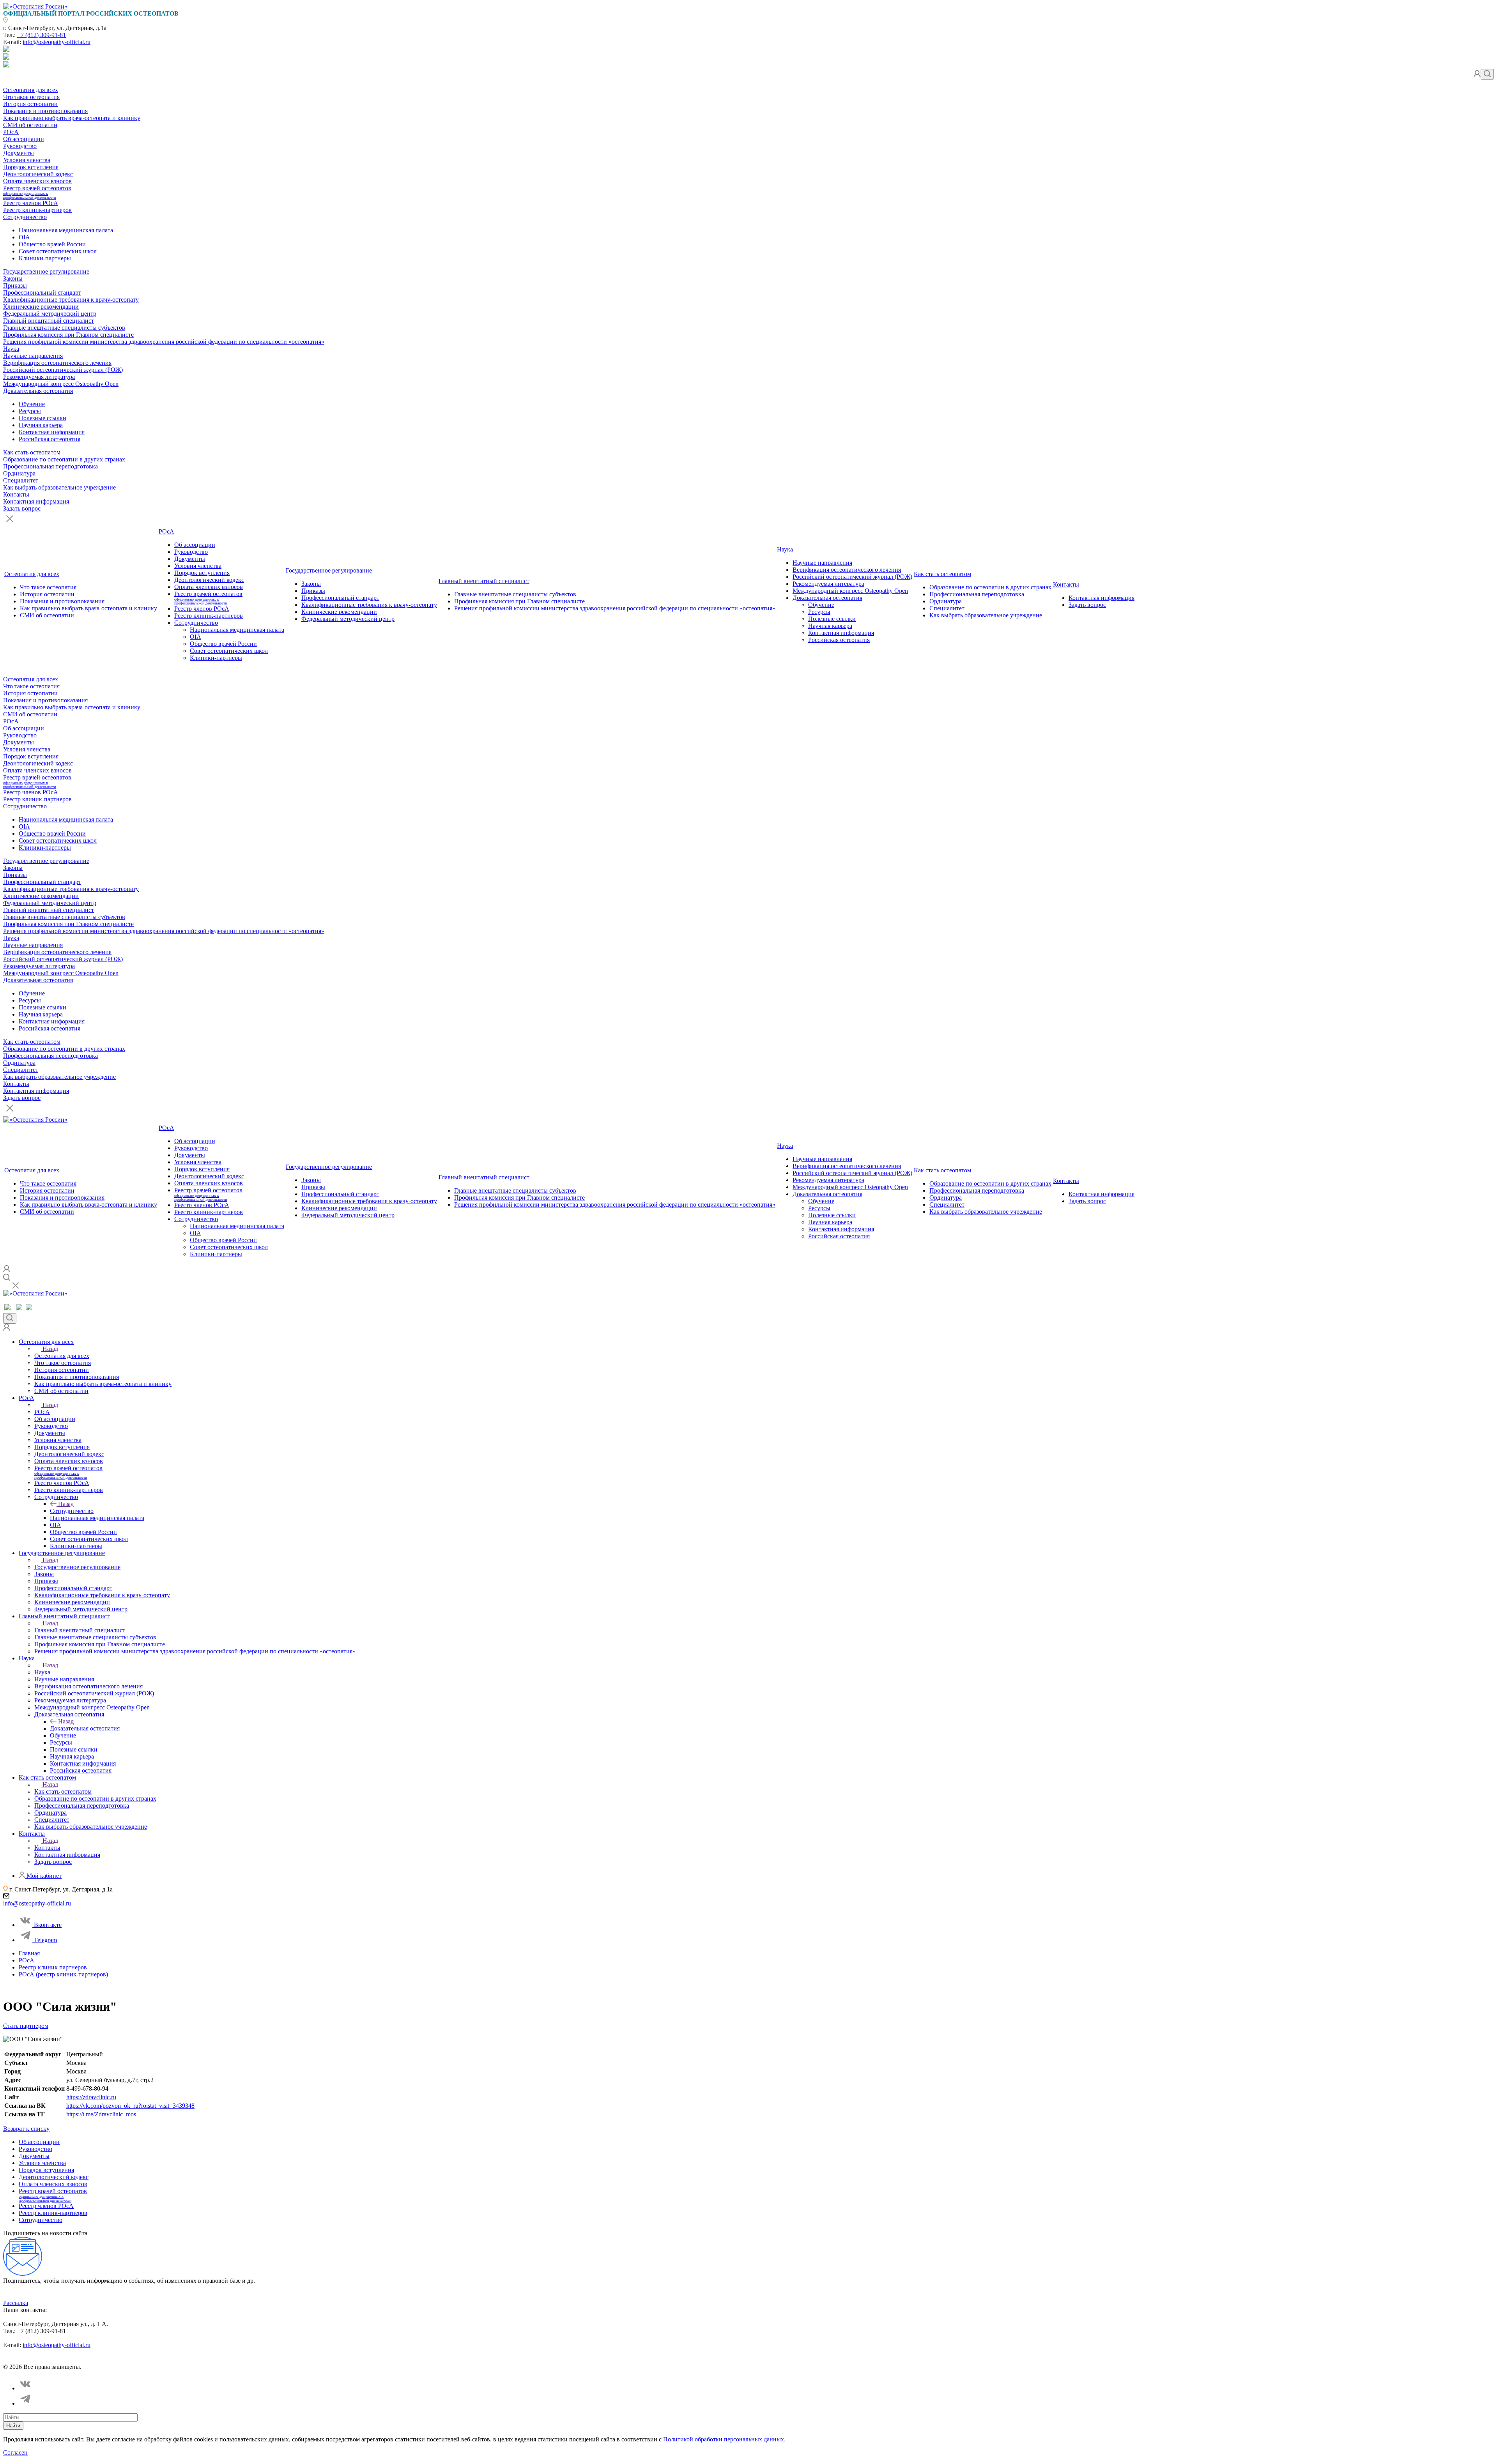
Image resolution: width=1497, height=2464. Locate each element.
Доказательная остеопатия (38, 391)
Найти (13, 2426)
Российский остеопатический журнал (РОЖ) (63, 370)
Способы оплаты (173, 2360)
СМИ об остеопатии (30, 125)
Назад (50, 1349)
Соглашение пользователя (116, 2360)
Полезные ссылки (42, 418)
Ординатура (19, 473)
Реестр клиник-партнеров (37, 210)
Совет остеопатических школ (58, 251)
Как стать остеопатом (32, 452)
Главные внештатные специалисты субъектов (64, 328)
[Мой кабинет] (1477, 75)
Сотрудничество (25, 217)
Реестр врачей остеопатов (37, 192)
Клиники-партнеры (45, 258)
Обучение (32, 404)
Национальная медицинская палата (66, 230)
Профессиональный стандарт (42, 293)
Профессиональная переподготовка (50, 466)
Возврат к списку (26, 2129)
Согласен (15, 2453)
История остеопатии (30, 104)
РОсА (11, 132)
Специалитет (21, 480)
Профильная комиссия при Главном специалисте (68, 335)
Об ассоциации (24, 139)
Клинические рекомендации (41, 307)
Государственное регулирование (46, 271)
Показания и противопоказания (45, 111)
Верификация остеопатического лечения (57, 363)
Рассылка (16, 2303)
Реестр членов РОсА (31, 203)
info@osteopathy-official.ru (57, 42)
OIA (24, 237)
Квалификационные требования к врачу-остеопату (71, 300)
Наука (11, 349)
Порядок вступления (31, 167)
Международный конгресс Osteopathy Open (61, 384)
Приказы (15, 285)
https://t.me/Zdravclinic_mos (101, 2114)
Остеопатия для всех (31, 90)
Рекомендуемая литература (39, 377)
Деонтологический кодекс (38, 174)
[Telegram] (26, 2403)
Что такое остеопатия (31, 97)
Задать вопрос (22, 508)
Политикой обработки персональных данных (724, 2439)
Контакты (16, 494)
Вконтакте (48, 1925)
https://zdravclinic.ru (91, 2097)
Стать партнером (26, 2026)
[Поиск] (1487, 74)
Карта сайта (214, 2360)
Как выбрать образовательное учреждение (59, 487)
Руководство (20, 146)
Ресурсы (30, 411)
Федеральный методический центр (50, 314)
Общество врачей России (52, 244)
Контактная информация (52, 432)
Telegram (45, 1940)
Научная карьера (41, 425)
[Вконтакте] (26, 2388)
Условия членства (27, 160)
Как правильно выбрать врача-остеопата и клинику (72, 118)
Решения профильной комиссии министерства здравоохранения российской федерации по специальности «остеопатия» (164, 342)
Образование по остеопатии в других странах (64, 459)
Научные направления (33, 356)
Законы (13, 278)
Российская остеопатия (50, 439)
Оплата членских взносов (37, 181)
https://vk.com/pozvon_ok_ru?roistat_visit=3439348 (130, 2106)
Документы (19, 153)
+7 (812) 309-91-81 (42, 35)
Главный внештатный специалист (49, 321)
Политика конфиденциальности (41, 2360)
